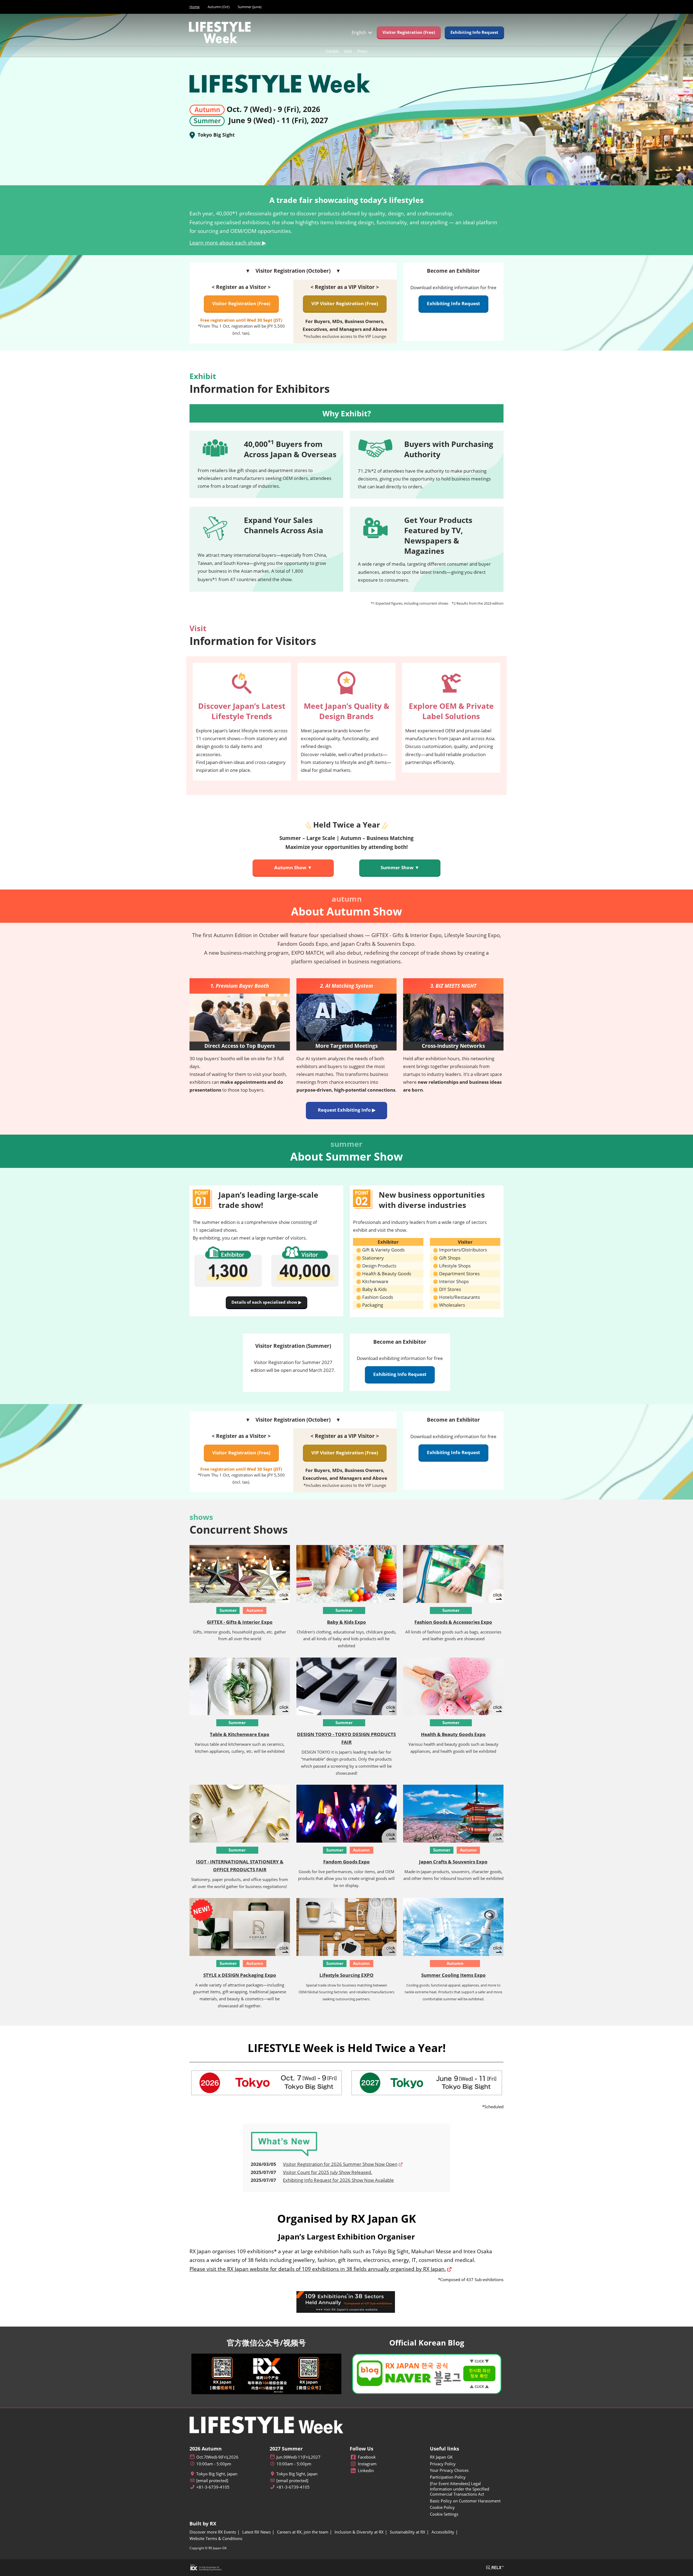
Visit (348, 51)
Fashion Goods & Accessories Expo (453, 1622)
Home (195, 7)
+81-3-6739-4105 (213, 2487)
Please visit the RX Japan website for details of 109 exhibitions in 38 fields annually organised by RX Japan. (318, 2269)
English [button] (359, 32)
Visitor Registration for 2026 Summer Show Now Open (340, 2164)
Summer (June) (250, 7)
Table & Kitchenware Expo (240, 1734)
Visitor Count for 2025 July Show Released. (328, 2172)
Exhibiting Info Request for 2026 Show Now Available (338, 2180)
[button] (409, 32)
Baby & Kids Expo (346, 1622)
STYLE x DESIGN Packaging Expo (240, 1975)
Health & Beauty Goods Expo (453, 1734)
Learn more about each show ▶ (228, 243)
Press (362, 51)
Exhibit (332, 51)
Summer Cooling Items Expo (453, 1975)
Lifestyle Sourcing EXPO (346, 1975)
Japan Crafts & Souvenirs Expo (453, 1862)
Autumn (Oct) (219, 7)
